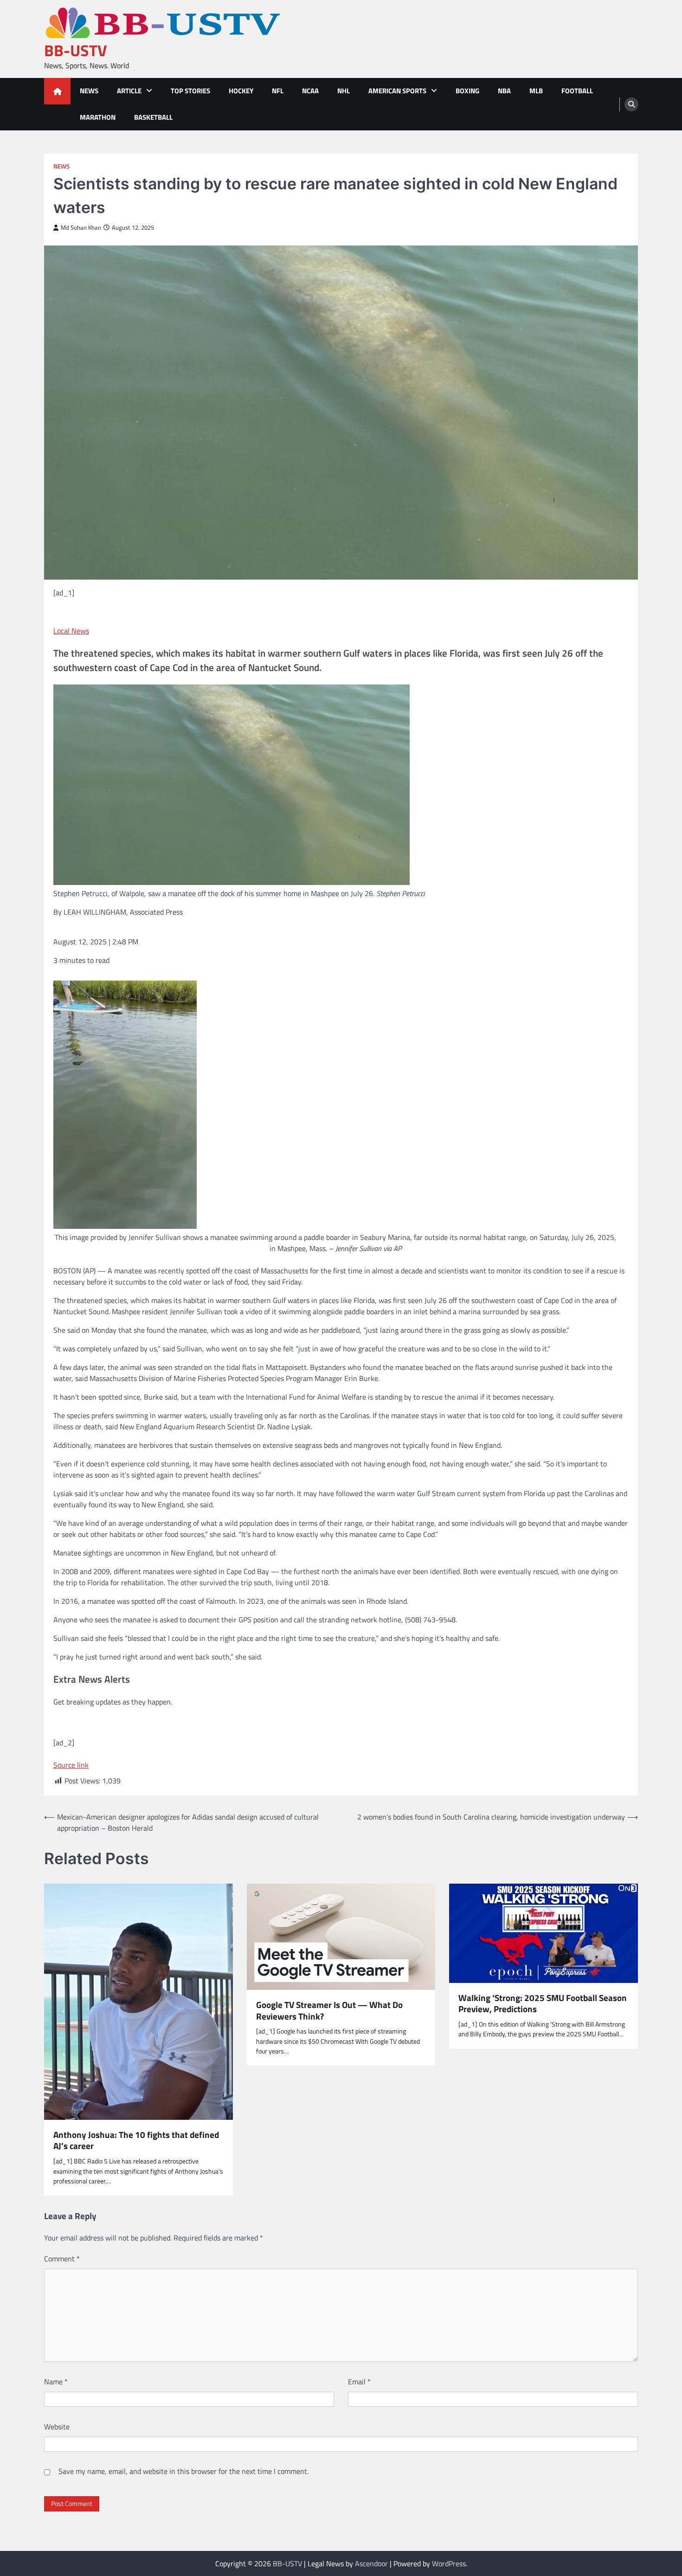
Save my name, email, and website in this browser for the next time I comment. (183, 2471)
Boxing (467, 91)
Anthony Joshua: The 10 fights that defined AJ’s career (136, 2141)
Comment (62, 2259)
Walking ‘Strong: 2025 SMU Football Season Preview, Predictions (543, 2004)
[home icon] (57, 91)
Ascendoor (371, 2563)
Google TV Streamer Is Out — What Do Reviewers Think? (329, 2011)
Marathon (98, 117)
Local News (71, 631)
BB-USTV (76, 50)
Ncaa (310, 91)
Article (129, 91)
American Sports (397, 91)
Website (57, 2427)
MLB (536, 91)
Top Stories (190, 91)
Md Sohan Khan (81, 228)
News (89, 91)
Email (359, 2382)
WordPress (449, 2563)
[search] (631, 104)
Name (56, 2382)
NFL (278, 91)
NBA (504, 91)
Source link (71, 1765)
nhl (344, 91)
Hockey (241, 91)
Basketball (153, 117)
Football (577, 91)
